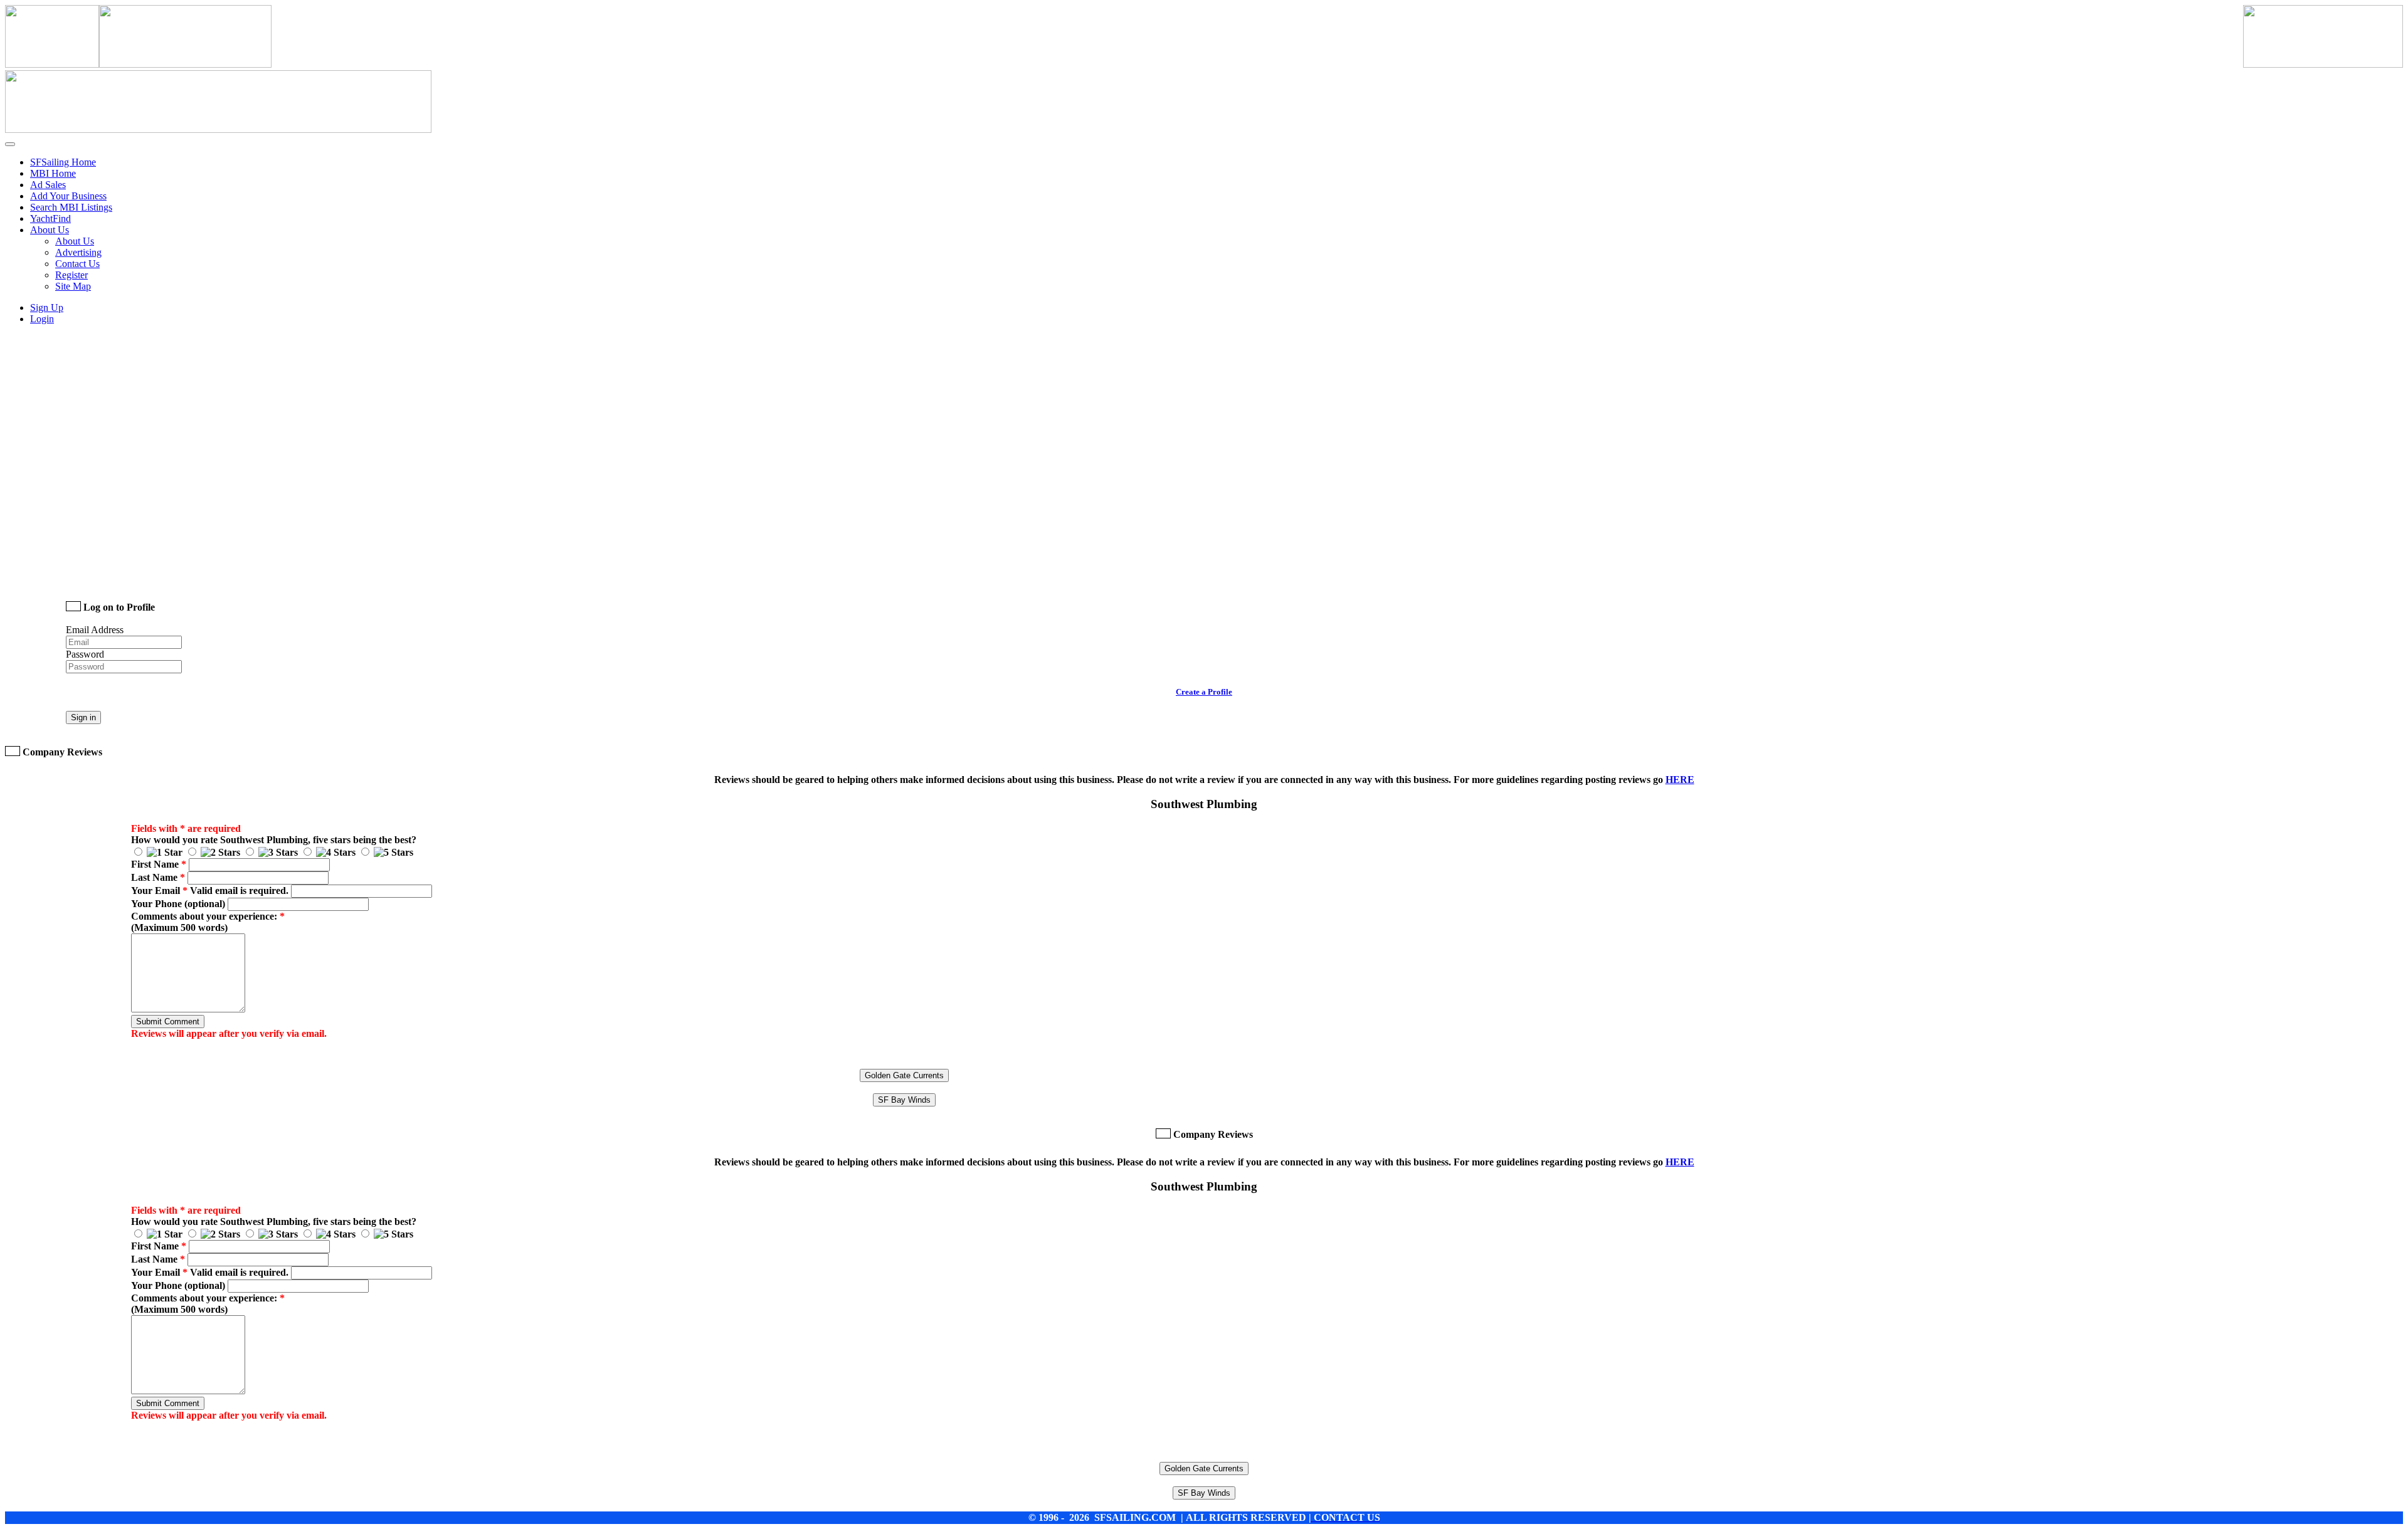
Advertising (78, 252)
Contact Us (77, 264)
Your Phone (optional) (178, 904)
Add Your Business (68, 196)
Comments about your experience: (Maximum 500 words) (208, 922)
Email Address (95, 630)
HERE (1680, 780)
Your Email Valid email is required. (210, 891)
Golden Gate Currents (904, 1075)
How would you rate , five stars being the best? (274, 840)
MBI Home (53, 173)
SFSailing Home (63, 162)
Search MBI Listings (71, 207)
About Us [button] (50, 230)
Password (85, 654)
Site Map (73, 286)
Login (42, 319)
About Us (75, 241)
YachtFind (50, 218)
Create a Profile (1204, 692)
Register (71, 275)
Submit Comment (168, 1022)
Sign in (83, 717)
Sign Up (47, 307)
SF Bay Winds (904, 1100)
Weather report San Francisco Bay (154, 572)
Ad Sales (48, 185)
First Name (159, 864)
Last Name (158, 877)
